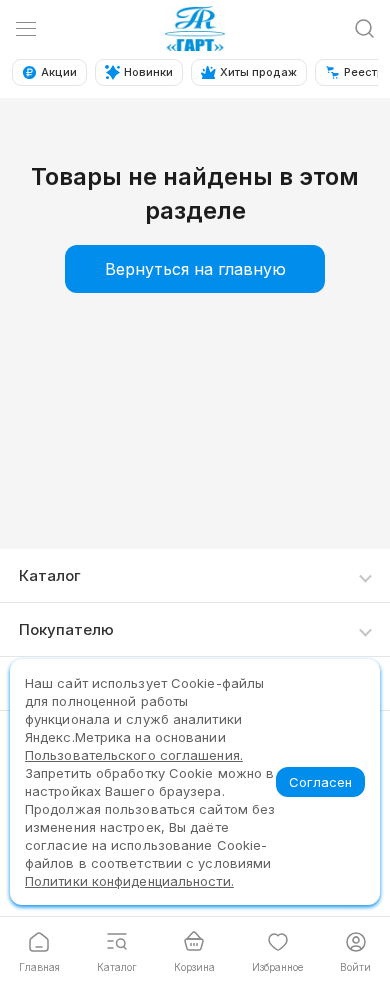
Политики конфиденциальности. (129, 881)
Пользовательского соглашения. (134, 755)
